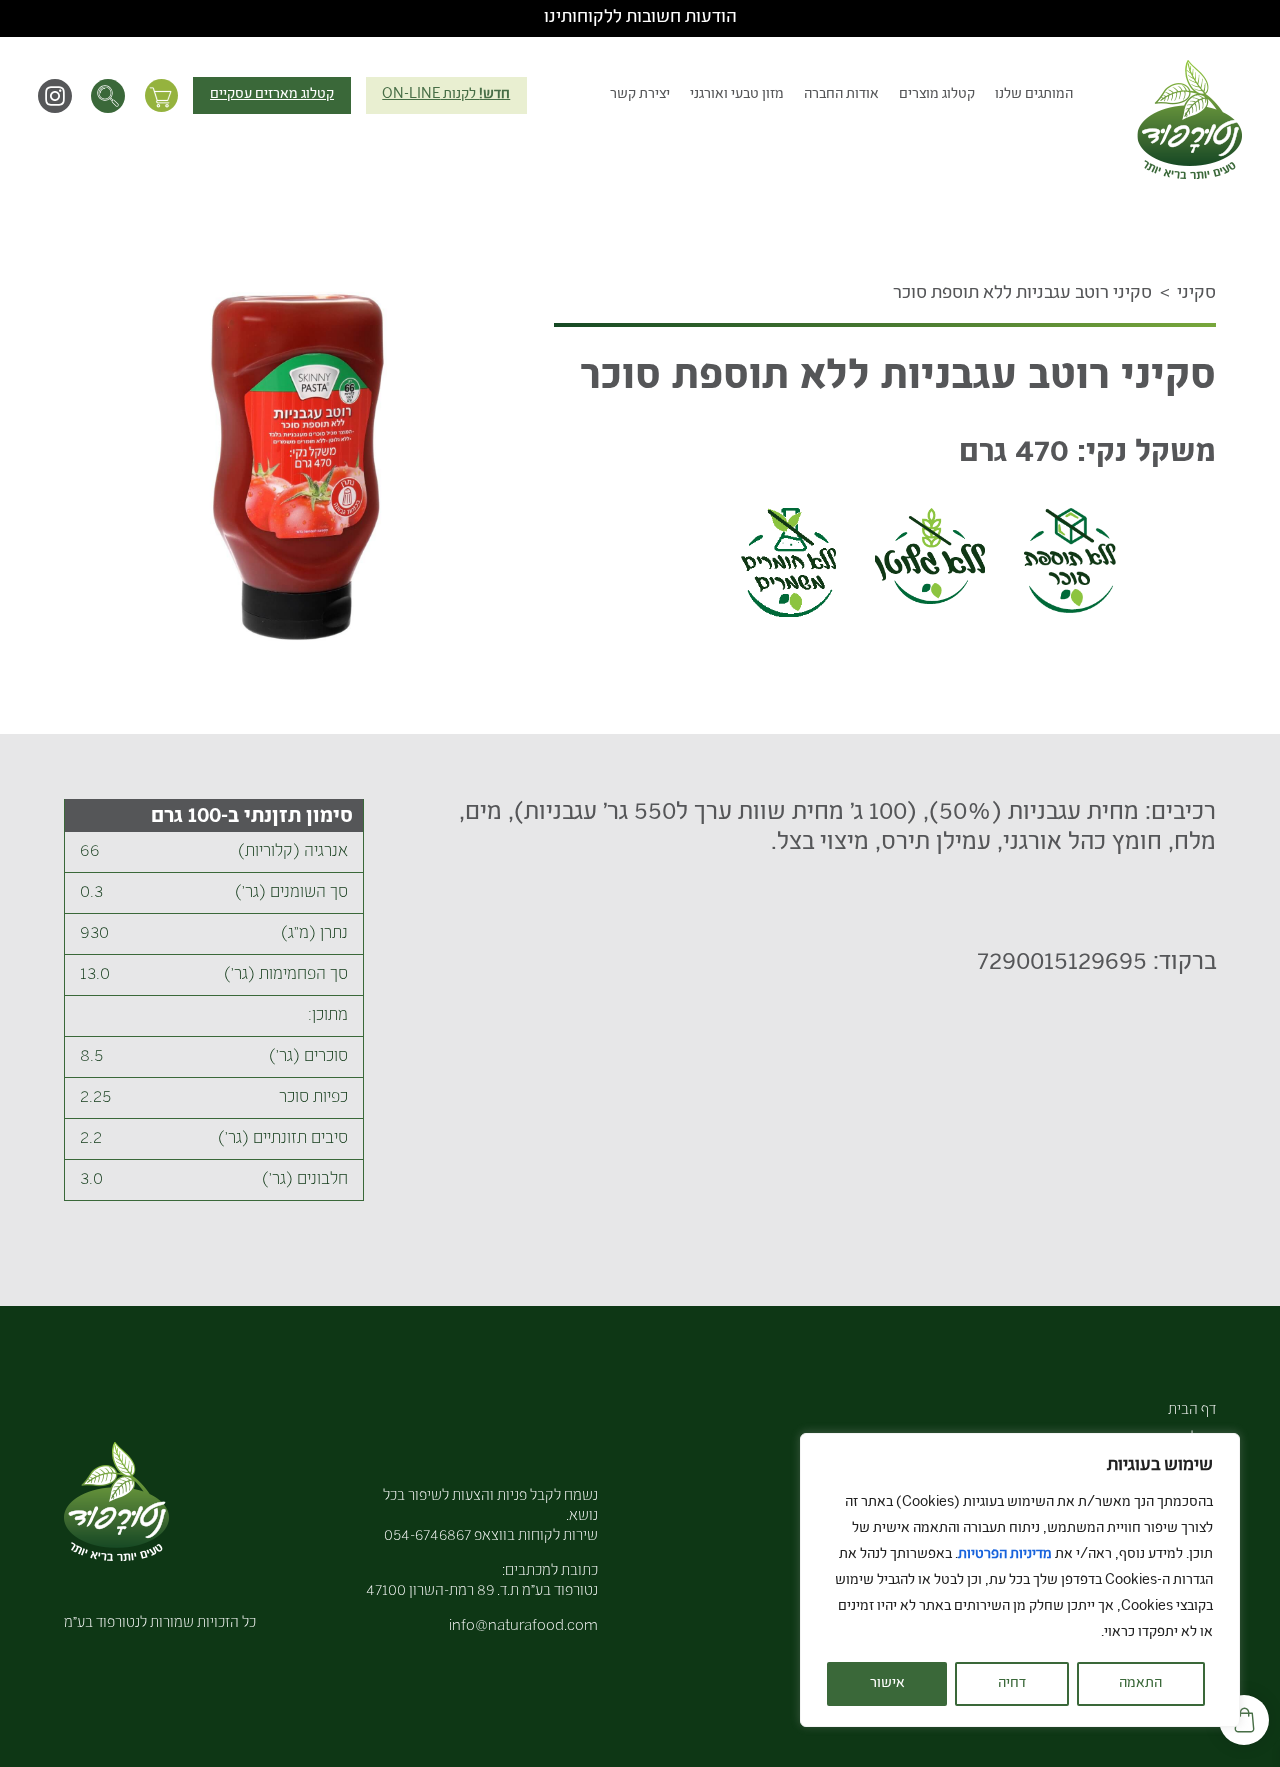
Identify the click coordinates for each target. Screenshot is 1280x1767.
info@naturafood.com (523, 1626)
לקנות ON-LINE (446, 95)
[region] (1020, 1580)
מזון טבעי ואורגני (737, 95)
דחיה (1012, 1684)
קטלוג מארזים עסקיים (272, 95)
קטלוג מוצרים (937, 95)
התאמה (1140, 1684)
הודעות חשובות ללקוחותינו (640, 18)
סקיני (1196, 294)
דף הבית (1192, 1410)
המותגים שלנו (1034, 95)
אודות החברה (841, 95)
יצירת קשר (640, 95)
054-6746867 (427, 1536)
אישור (887, 1684)
